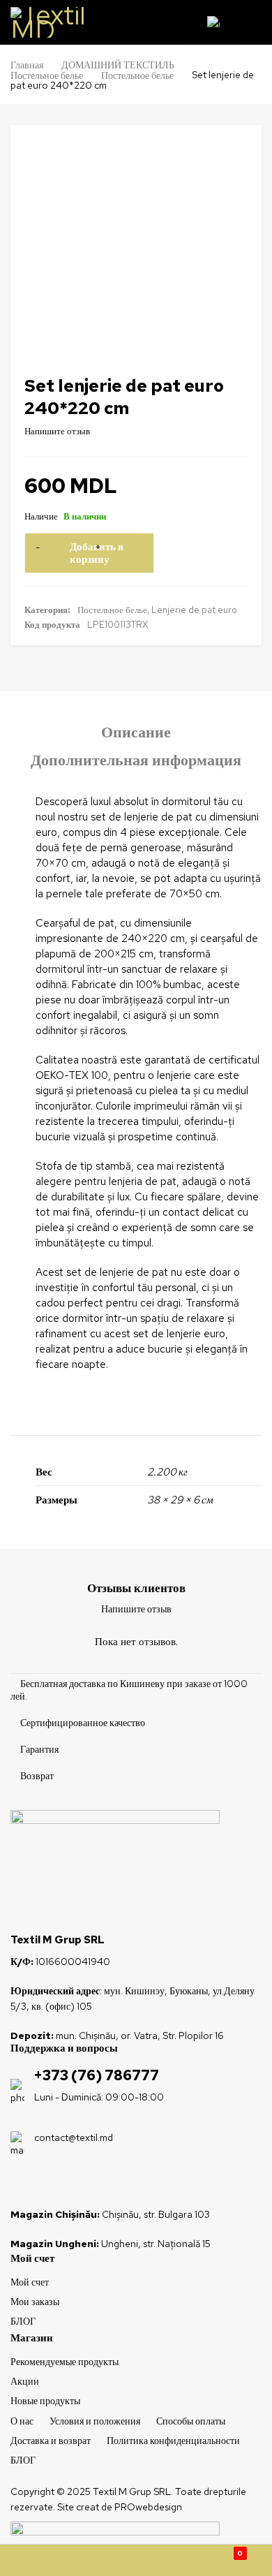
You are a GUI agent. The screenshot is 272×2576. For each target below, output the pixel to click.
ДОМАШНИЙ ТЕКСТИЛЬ (118, 65)
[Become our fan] (20, 2182)
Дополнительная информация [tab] (136, 760)
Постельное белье (47, 75)
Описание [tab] (136, 733)
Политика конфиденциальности (173, 2441)
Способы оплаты (191, 2421)
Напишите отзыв (57, 431)
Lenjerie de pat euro (194, 610)
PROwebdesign (148, 2507)
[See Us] (44, 2182)
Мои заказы (35, 2302)
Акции (25, 2381)
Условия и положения (95, 2421)
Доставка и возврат (51, 2441)
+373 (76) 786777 (97, 2075)
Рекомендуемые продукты (65, 2362)
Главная (27, 65)
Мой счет (30, 2282)
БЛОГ (23, 2321)
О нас (22, 2421)
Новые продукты (45, 2401)
